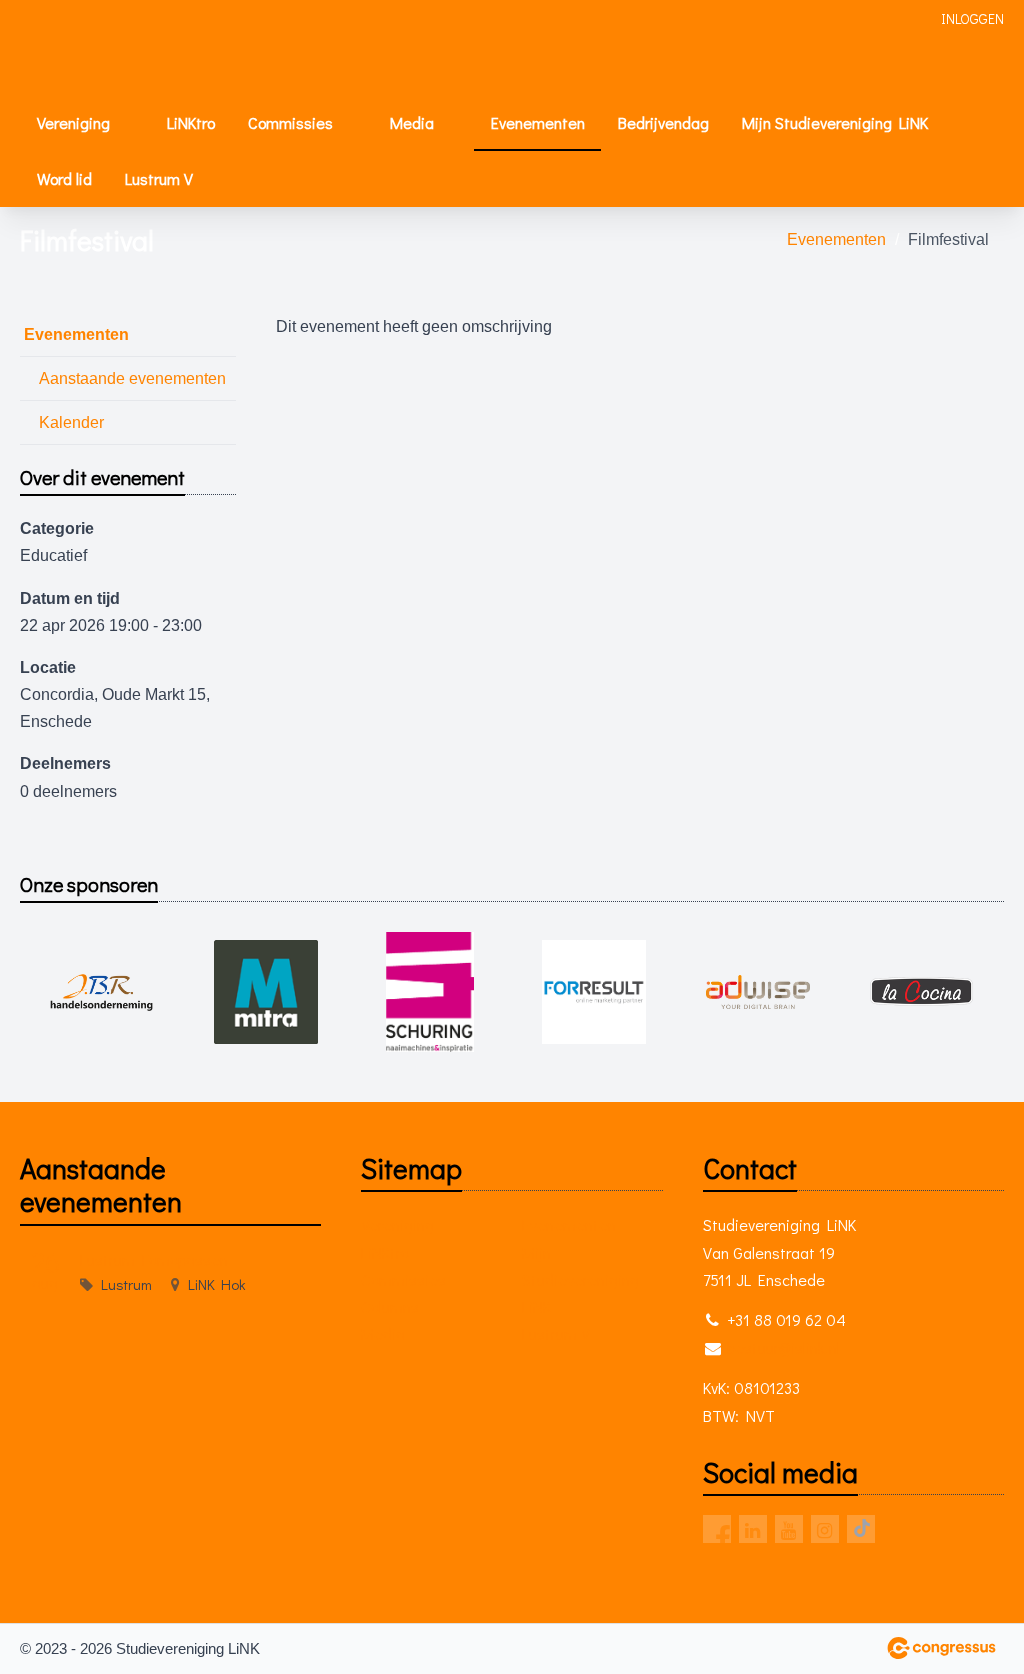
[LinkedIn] (753, 1529)
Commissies (290, 122)
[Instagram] (825, 1529)
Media (412, 122)
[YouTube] (789, 1529)
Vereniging (73, 122)
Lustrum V (159, 178)
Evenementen (538, 122)
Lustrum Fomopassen (154, 1259)
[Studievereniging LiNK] (80, 49)
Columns (390, 1306)
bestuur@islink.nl (783, 1347)
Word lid (64, 178)
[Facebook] (717, 1529)
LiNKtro (191, 122)
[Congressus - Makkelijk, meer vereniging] (941, 1648)
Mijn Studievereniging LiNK (835, 122)
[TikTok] (861, 1529)
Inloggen (972, 18)
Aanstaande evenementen (132, 378)
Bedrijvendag (663, 122)
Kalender (71, 422)
